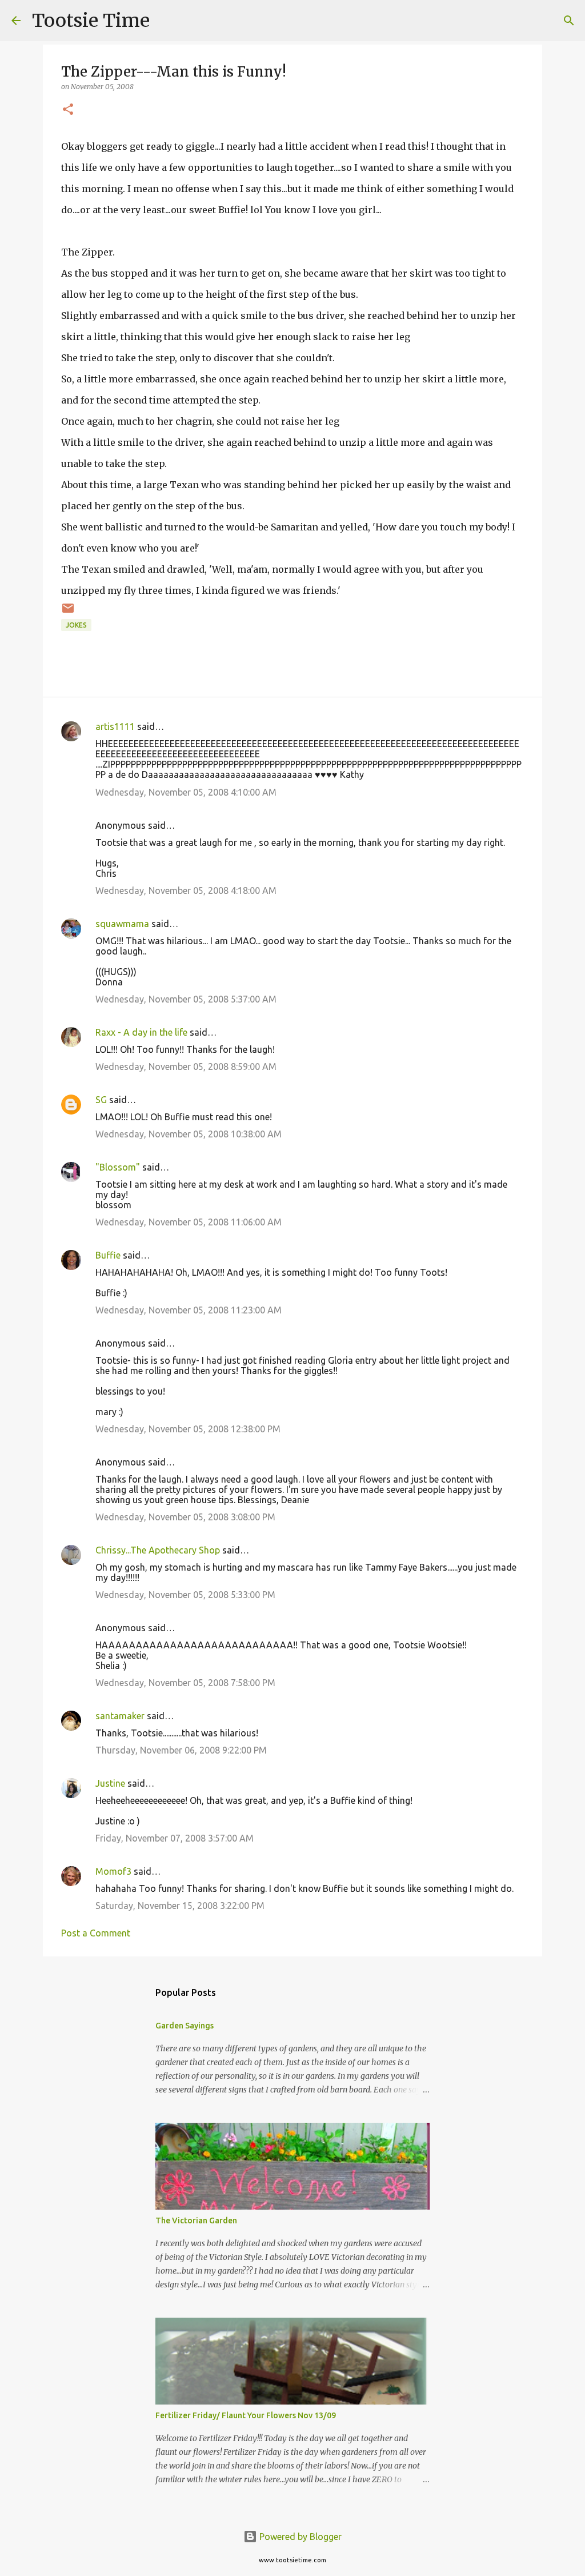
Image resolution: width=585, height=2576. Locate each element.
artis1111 (115, 726)
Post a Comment (96, 1933)
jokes (76, 625)
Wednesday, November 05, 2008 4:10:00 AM (186, 792)
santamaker (120, 1716)
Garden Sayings (185, 2026)
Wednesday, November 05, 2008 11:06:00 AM (189, 1222)
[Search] (166, 21)
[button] (68, 110)
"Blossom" (118, 1167)
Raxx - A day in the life (141, 1032)
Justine (110, 1783)
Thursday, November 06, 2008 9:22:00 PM (181, 1750)
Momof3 (113, 1871)
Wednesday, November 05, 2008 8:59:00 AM (186, 1067)
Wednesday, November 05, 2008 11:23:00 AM (189, 1310)
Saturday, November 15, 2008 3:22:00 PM (180, 1906)
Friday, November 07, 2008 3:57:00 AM (175, 1838)
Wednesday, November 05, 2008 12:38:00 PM (188, 1429)
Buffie (108, 1255)
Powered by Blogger (299, 2537)
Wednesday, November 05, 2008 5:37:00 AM (186, 999)
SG (101, 1100)
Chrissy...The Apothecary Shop (158, 1550)
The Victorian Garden (196, 2220)
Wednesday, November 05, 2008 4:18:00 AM (186, 890)
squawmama (122, 924)
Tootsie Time (91, 21)
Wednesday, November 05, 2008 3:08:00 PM (185, 1517)
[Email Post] (68, 612)
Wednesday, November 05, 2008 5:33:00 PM (185, 1595)
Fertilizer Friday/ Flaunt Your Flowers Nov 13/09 (246, 2415)
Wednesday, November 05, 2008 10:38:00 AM (189, 1134)
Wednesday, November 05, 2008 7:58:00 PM (185, 1683)
